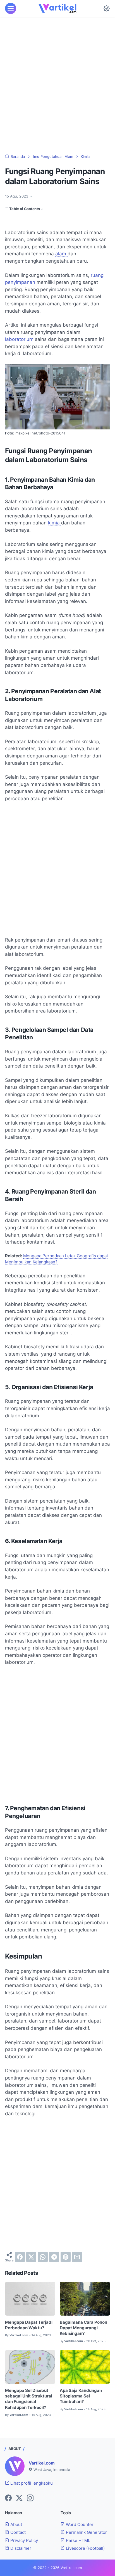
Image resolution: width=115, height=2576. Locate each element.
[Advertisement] (57, 85)
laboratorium (20, 339)
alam (61, 254)
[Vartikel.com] (57, 8)
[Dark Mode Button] (107, 8)
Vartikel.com (42, 2463)
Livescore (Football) (85, 2548)
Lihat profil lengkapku (31, 2483)
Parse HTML (77, 2541)
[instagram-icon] (30, 2498)
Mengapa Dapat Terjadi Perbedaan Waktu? (29, 2325)
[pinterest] (66, 2257)
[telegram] (54, 2257)
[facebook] (20, 2257)
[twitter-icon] (19, 2498)
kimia (55, 523)
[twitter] (31, 2257)
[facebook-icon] (8, 2498)
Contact (17, 2532)
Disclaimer (20, 2548)
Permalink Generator (86, 2532)
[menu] (11, 8)
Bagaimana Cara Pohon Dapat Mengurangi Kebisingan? (83, 2328)
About (16, 2525)
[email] (77, 2257)
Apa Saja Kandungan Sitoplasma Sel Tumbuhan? (81, 2396)
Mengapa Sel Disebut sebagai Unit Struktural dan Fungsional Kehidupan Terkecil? (29, 2399)
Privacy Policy (24, 2541)
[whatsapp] (43, 2257)
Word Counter (79, 2525)
